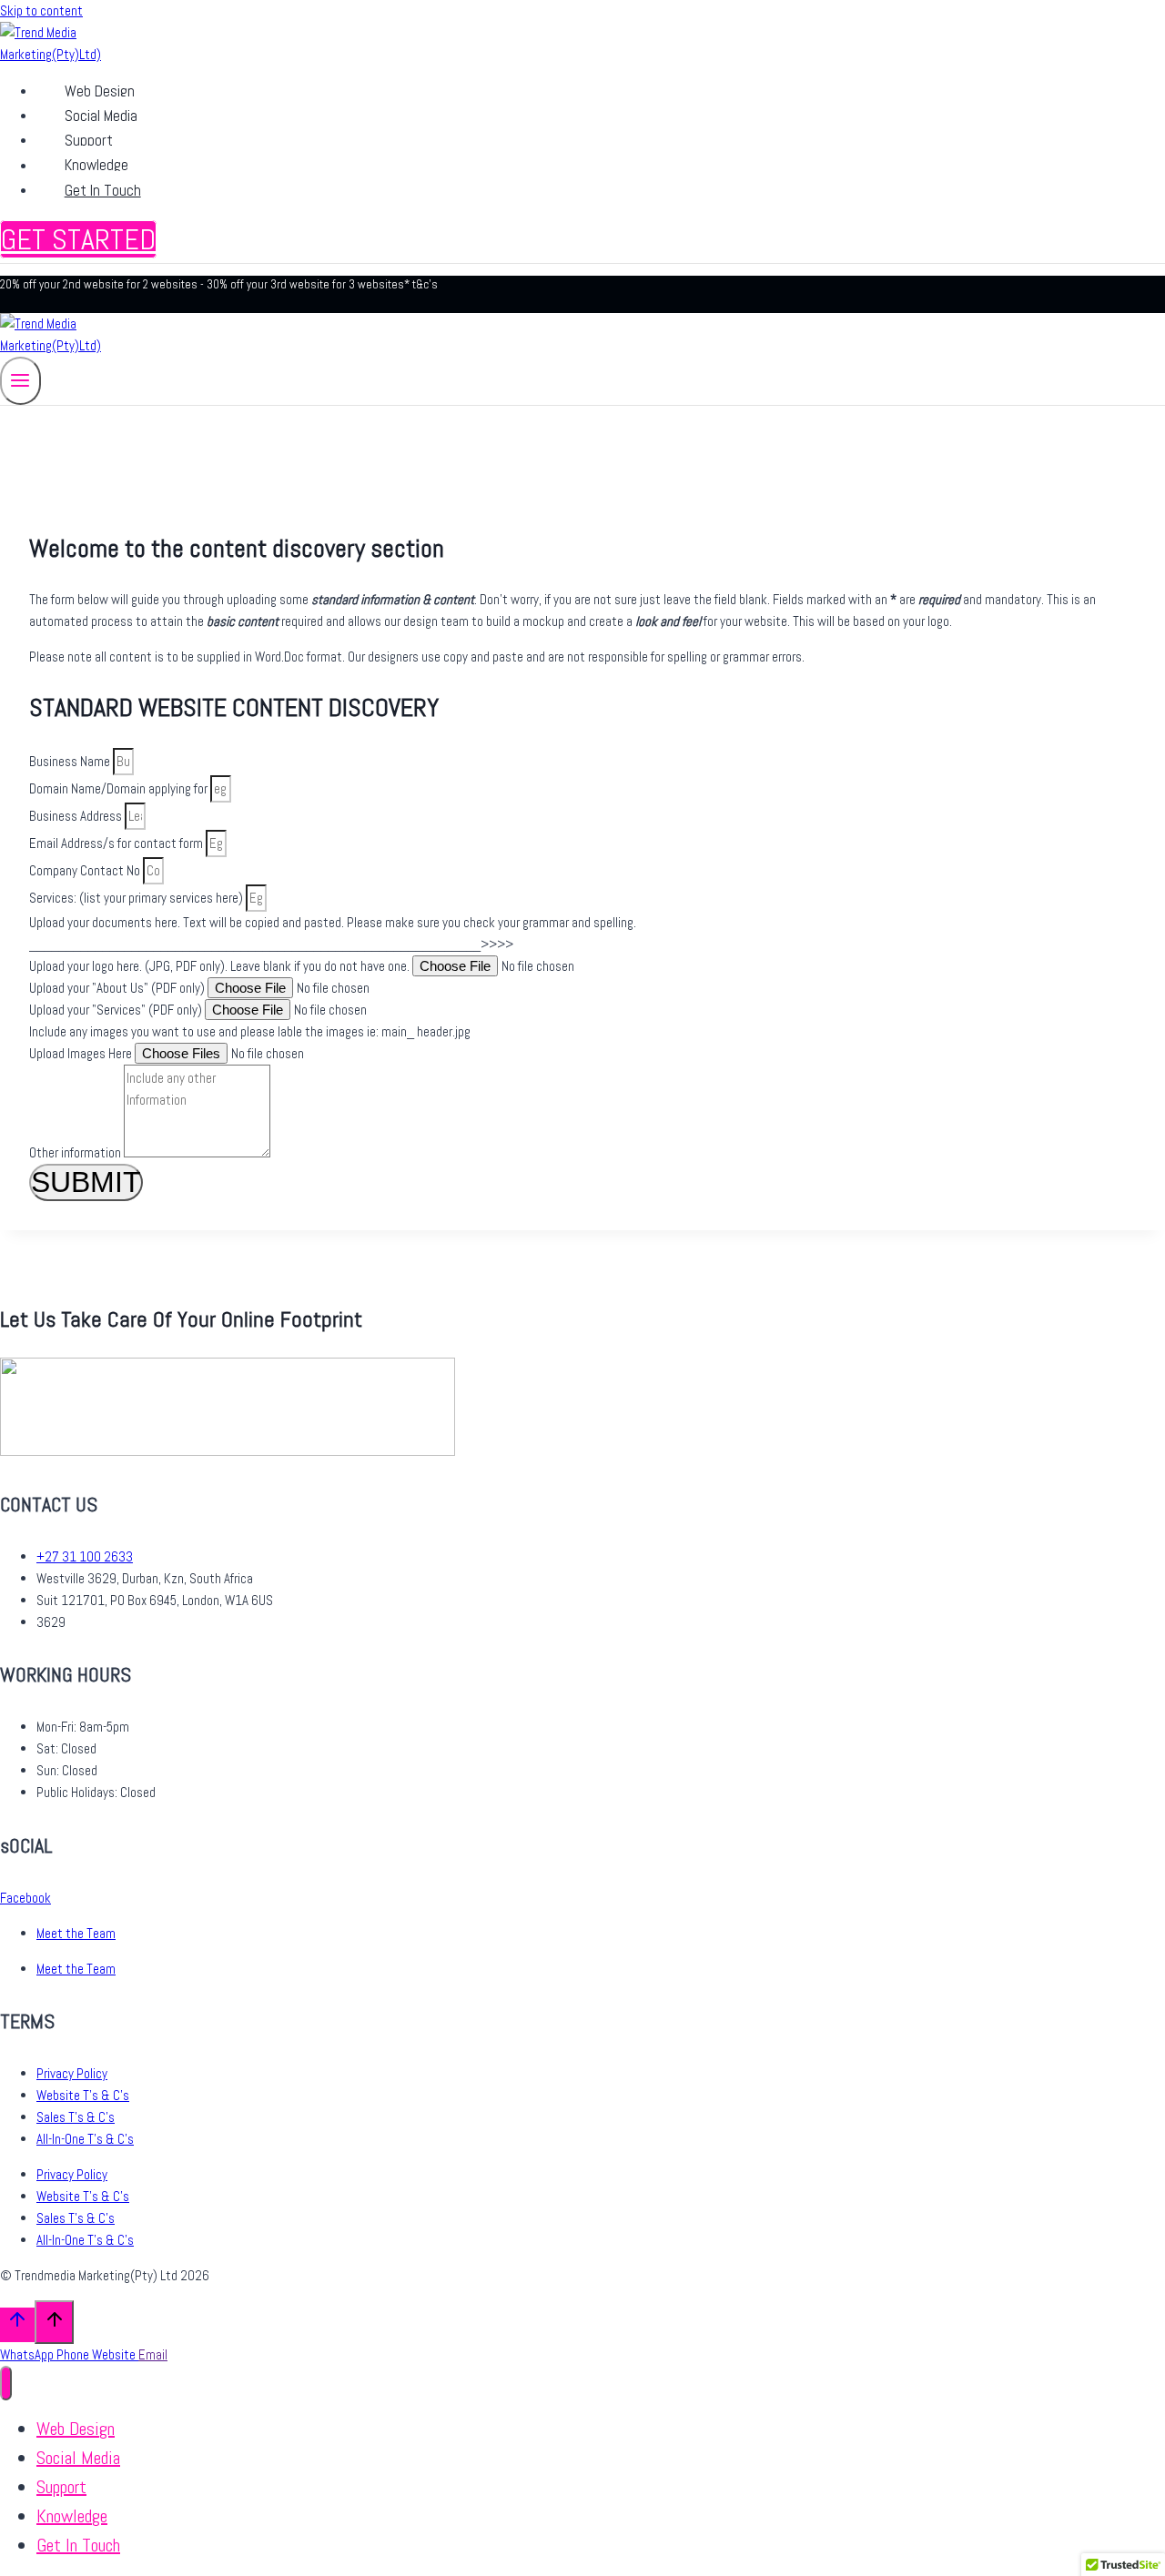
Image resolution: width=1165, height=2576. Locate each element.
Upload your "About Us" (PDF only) (118, 988)
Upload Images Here (82, 1053)
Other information (76, 1152)
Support (89, 140)
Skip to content (41, 10)
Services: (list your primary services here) (137, 898)
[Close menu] (6, 2384)
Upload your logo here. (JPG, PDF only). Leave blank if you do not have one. (221, 966)
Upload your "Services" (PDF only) (117, 1010)
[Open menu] (20, 381)
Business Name (71, 761)
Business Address (77, 816)
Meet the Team (76, 1933)
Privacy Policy (72, 2073)
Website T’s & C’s (83, 2095)
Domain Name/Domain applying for (120, 788)
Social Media (101, 116)
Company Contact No (86, 870)
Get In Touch (103, 190)
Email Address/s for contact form (117, 843)
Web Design (100, 91)
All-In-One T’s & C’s (85, 2139)
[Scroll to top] (17, 2324)
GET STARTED (78, 239)
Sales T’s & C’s (76, 2117)
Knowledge (96, 166)
